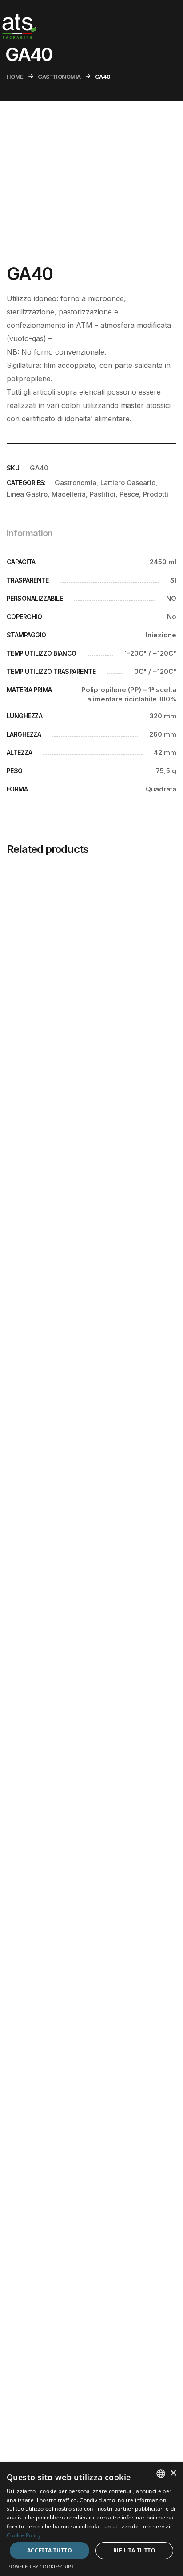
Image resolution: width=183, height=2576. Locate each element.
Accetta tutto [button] (50, 2550)
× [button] (173, 2473)
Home (15, 77)
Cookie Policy (24, 2535)
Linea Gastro (27, 494)
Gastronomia (59, 77)
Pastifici (103, 494)
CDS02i (41, 920)
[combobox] (161, 2474)
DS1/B (38, 949)
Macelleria (69, 494)
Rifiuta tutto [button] (134, 2550)
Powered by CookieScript (41, 2566)
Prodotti (156, 494)
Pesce (129, 494)
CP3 (36, 977)
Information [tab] (30, 533)
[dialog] (91, 2519)
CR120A (42, 892)
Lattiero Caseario (128, 483)
